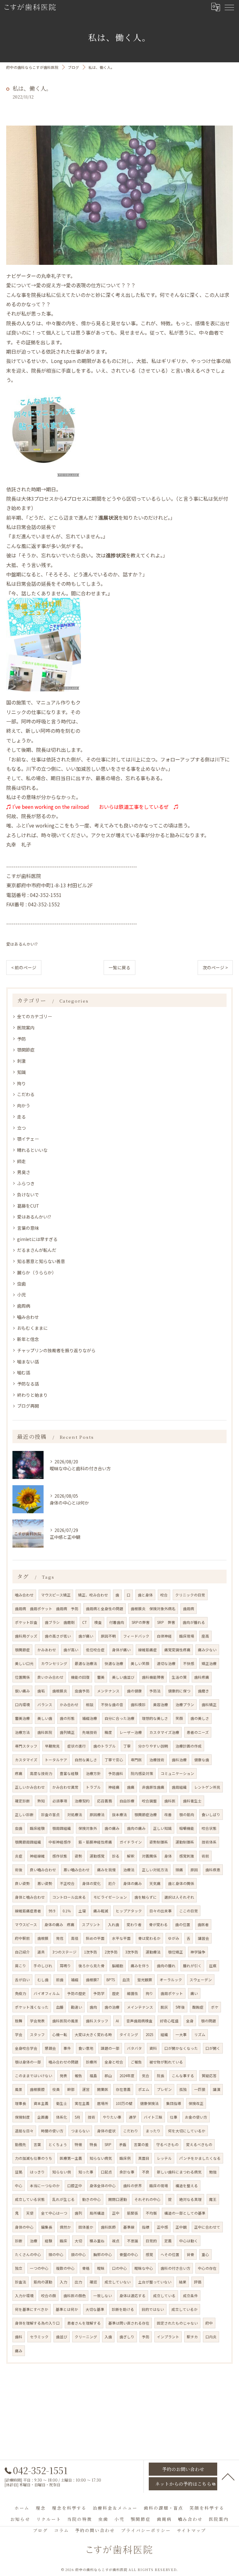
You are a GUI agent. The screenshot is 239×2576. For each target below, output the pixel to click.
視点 (116, 2241)
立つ (21, 1128)
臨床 (63, 2241)
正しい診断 (24, 1815)
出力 (78, 2282)
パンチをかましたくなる (200, 2158)
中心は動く (189, 2241)
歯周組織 (179, 1787)
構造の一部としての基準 (185, 2213)
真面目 (144, 2158)
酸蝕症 (198, 2007)
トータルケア (56, 1760)
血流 (126, 1980)
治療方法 (22, 1732)
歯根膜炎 (60, 1691)
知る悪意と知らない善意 (41, 1261)
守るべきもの (167, 2144)
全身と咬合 (114, 2062)
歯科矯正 (209, 1705)
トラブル (93, 1787)
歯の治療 (112, 2007)
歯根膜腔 (37, 2089)
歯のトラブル (105, 1746)
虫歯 (21, 1284)
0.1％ (67, 1911)
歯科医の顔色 (75, 2296)
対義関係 (149, 1856)
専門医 (136, 1760)
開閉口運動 (118, 2199)
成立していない (118, 2282)
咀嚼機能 (187, 1828)
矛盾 (123, 2144)
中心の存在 (207, 2268)
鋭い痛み (22, 1691)
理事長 (21, 2103)
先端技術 (90, 1732)
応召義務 (105, 1801)
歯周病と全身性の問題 (105, 1609)
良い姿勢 (22, 1883)
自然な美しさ (86, 1760)
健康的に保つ (179, 1691)
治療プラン (185, 1705)
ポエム (144, 2089)
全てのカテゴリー (35, 1016)
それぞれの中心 (148, 2199)
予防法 (155, 1691)
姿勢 (78, 1856)
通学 (133, 2117)
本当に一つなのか (45, 2186)
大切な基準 (95, 2309)
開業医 (103, 2089)
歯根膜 (43, 1938)
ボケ (215, 2007)
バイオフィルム (47, 1993)
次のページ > (215, 967)
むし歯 (43, 1980)
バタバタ (134, 2048)
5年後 (180, 2007)
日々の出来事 (161, 1911)
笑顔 (179, 1718)
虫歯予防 (82, 1691)
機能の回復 (80, 1677)
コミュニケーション (177, 1773)
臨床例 (125, 2158)
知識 (21, 1072)
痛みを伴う (140, 1966)
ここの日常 (189, 1911)
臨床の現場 (159, 2186)
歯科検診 (138, 1705)
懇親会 (50, 2048)
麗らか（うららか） (37, 1272)
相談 (90, 1705)
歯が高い (71, 1650)
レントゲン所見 (207, 1787)
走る (21, 1117)
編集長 (47, 2227)
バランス (45, 1705)
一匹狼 (200, 2089)
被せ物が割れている (166, 2062)
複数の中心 (65, 2268)
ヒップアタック (129, 1911)
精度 (108, 1732)
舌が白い (22, 1980)
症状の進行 (77, 1746)
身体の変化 (91, 1883)
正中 (116, 2213)
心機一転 (60, 2035)
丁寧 (127, 1746)
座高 (205, 1636)
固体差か (86, 2227)
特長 (93, 2144)
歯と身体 (145, 1595)
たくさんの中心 (28, 2254)
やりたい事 (112, 2117)
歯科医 (170, 1801)
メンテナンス (108, 1691)
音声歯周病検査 (139, 2021)
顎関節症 (26, 1050)
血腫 (60, 2007)
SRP (108, 2144)
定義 (168, 2241)
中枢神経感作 (60, 1842)
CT (84, 1622)
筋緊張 (133, 2213)
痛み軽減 (101, 1911)
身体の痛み (133, 1883)
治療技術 (157, 1760)
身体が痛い (121, 1650)
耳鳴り (65, 1966)
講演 (217, 2089)
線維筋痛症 (148, 1650)
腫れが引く (192, 1966)
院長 (161, 2076)
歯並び (62, 2337)
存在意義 (123, 2089)
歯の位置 (183, 1925)
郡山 (108, 2076)
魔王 (213, 2199)
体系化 (62, 2117)
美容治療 (161, 1705)
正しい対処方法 (155, 1870)
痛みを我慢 (106, 1870)
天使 (30, 2213)
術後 (19, 1870)
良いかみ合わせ (50, 1677)
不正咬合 (67, 1883)
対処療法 (75, 1815)
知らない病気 (101, 2158)
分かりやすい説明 (153, 1746)
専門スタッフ (26, 1746)
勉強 (213, 2172)
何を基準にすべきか (32, 2309)
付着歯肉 (117, 1622)
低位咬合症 (95, 1650)
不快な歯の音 (112, 1705)
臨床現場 (187, 1636)
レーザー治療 (131, 1732)
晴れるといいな (32, 1150)
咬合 (164, 1595)
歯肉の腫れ (166, 1966)
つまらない (80, 2131)
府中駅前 (22, 1938)
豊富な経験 (69, 1773)
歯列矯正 (67, 1732)
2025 (149, 2035)
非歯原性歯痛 (153, 1787)
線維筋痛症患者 (28, 1911)
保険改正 (196, 2103)
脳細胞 (118, 1966)
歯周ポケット (172, 1993)
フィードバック (136, 1636)
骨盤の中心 (129, 2254)
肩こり (21, 1966)
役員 (56, 2089)
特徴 (78, 2144)
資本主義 (41, 2103)
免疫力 (21, 1993)
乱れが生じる (63, 2199)
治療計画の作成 (189, 1746)
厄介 (112, 1883)
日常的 (151, 2241)
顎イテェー (28, 1139)
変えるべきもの (199, 2144)
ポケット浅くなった (32, 2007)
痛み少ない (207, 1650)
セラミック (39, 2337)
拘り (21, 1083)
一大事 (181, 2035)
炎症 (19, 1856)
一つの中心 (39, 2268)
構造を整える (187, 2186)
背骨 (190, 2254)
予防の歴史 (77, 1993)
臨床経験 (37, 1828)
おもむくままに (32, 1328)
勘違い (77, 2007)
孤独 (183, 2089)
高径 (75, 1938)
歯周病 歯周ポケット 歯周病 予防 (47, 1609)
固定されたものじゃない (177, 2323)
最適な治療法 (86, 1663)
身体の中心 (24, 2227)
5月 (77, 2117)
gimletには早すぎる (37, 1239)
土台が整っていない (155, 2282)
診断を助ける (123, 2309)
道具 (41, 1952)
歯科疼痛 (202, 1677)
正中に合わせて (207, 2227)
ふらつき (26, 1183)
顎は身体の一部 (28, 2062)
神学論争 (198, 1952)
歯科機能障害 (153, 1677)
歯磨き (204, 1691)
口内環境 (22, 1705)
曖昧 (101, 2268)
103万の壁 (124, 2103)
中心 (19, 2186)
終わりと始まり (32, 1395)
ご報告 (136, 2062)
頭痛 (179, 1870)
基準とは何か (67, 2309)
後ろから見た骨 (91, 1966)
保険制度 (22, 2117)
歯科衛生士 (192, 1801)
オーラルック (171, 1980)
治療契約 (82, 1801)
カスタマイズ (26, 1760)
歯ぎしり (127, 2337)
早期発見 (52, 1746)
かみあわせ (47, 1650)
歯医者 (203, 1925)
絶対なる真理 (190, 2199)
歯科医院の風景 (65, 2021)
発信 (60, 1938)
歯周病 (24, 1306)
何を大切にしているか (187, 2131)
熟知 (41, 1801)
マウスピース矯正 (56, 1595)
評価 (198, 2282)
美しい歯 (45, 1718)
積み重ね (97, 2241)
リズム (200, 2035)
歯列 (78, 2213)
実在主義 (82, 2103)
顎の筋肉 (187, 1815)
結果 (183, 2282)
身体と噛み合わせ (30, 1897)
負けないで (28, 1195)
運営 (86, 2089)
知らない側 (62, 2172)
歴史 (116, 1993)
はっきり (37, 2172)
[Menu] (228, 7)
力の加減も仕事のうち (34, 2158)
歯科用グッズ (26, 1636)
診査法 (21, 2282)
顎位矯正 (176, 1952)
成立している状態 (30, 2199)
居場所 (103, 2103)
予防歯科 (116, 1773)
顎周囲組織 (62, 1828)
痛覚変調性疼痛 (177, 1650)
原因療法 (97, 1815)
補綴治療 (90, 1718)
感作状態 (60, 1856)
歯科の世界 (133, 2186)
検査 (98, 1622)
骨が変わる (158, 1925)
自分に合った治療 (119, 1718)
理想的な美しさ (155, 1718)
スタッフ (37, 2035)
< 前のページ (24, 967)
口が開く (213, 2048)
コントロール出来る (69, 1897)
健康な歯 (202, 1760)
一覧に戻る (119, 967)
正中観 (181, 2227)
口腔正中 (75, 2186)
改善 (168, 1815)
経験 (49, 2241)
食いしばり (211, 1815)
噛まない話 (28, 1362)
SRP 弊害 (166, 1622)
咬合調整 (149, 1801)
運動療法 (153, 1952)
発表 (63, 2076)
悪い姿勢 (45, 1883)
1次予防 (91, 1952)
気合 (146, 2076)
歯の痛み (112, 1828)
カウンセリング (54, 1663)
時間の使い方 (52, 2131)
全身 (190, 2021)
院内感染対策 (142, 1773)
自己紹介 (22, 1952)
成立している (164, 2296)
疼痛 (19, 1773)
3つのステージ (64, 1952)
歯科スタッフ (97, 2021)
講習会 (204, 1938)
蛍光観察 (145, 1980)
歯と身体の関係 (181, 1883)
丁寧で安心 (114, 1760)
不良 (146, 2172)
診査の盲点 (50, 1815)
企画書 (43, 2117)
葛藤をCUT (28, 1206)
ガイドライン (131, 1842)
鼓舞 (19, 2021)
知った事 (86, 2172)
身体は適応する (133, 2296)
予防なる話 (28, 1384)
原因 (194, 1870)
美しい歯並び (123, 1677)
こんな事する (183, 2076)
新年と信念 (28, 1339)
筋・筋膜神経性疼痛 (95, 1842)
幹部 (71, 2089)
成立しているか (185, 2309)
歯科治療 (179, 1760)
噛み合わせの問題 (63, 2062)
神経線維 (37, 1856)
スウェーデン (201, 1980)
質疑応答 (209, 2076)
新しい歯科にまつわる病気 (179, 2172)
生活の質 (179, 1677)
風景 (19, 2089)
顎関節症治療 (146, 1815)
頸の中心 (78, 2254)
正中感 (162, 2227)
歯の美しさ (200, 1718)
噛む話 (24, 1372)
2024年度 (127, 2076)
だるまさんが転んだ (37, 1250)
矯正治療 (209, 1663)
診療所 (91, 2062)
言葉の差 (141, 2144)
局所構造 (97, 2213)
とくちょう (58, 2144)
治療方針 (93, 1773)
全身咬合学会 (26, 2048)
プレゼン (164, 2089)
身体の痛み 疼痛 (59, 1925)
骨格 (86, 2268)
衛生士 (62, 2103)
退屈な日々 (24, 2131)
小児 (21, 1295)
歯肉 (93, 2007)
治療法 (129, 1870)
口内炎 (211, 2337)
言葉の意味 (28, 1228)
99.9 (52, 1911)
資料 (153, 2048)
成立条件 (190, 2296)
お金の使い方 (196, 2117)
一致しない (103, 2296)
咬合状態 (209, 1828)
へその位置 (170, 2254)
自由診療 (127, 1801)
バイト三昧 (153, 2117)
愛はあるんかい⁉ (22, 944)
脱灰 (164, 2007)
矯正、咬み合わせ (93, 1595)
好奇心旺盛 (169, 2021)
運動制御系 (185, 1842)
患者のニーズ (198, 1732)
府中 (209, 2323)
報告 (78, 2076)
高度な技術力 (41, 1773)
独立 (19, 2268)
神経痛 (114, 1787)
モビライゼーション (110, 1897)
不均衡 (151, 2213)
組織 (164, 2035)
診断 (19, 2241)
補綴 (75, 1980)
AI (117, 2021)
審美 (101, 1677)
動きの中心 (91, 2199)
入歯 (108, 2337)
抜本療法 (119, 1815)
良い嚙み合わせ (43, 1870)
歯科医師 (108, 2227)
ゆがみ (174, 1938)
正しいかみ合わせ (30, 1787)
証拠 (19, 2172)
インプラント (168, 2337)
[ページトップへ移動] (228, 2476)
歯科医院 (45, 1732)
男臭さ (24, 1172)
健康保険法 (149, 2103)
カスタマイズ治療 (164, 1732)
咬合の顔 (49, 2296)
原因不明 (108, 1636)
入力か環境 (24, 2296)
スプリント (91, 1925)
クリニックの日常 (190, 1595)
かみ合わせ (69, 1705)
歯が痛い (86, 1636)
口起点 (106, 2172)
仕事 (174, 2117)
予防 (21, 1039)
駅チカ (192, 2337)
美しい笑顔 (140, 1663)
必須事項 (60, 1801)
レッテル (164, 2158)
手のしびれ (43, 1966)
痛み (19, 2351)
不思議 (133, 2241)
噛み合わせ (24, 1595)
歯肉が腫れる (194, 1622)
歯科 (19, 2337)
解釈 (131, 1856)
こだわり (131, 2131)
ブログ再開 (28, 1406)
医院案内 (26, 1028)
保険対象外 (88, 1828)
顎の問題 (209, 2021)
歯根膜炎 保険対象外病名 (153, 1609)
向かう (24, 1105)
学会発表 (37, 2021)
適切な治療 (166, 1663)
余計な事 (127, 2172)
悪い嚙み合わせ (77, 1870)
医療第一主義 (71, 2158)
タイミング (129, 2035)
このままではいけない (34, 2076)
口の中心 (119, 2268)
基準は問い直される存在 (129, 2323)
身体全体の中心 (103, 2186)
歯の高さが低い (58, 1636)
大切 (78, 2241)
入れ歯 (114, 1925)
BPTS (111, 1980)
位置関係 (22, 1677)
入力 (63, 2282)
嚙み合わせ (28, 1317)
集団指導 (174, 2103)
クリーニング (86, 2337)
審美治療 (22, 1718)
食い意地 (86, 2048)
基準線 (129, 2227)
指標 (146, 2227)
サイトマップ (191, 2530)
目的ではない (153, 2309)
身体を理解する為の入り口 (37, 2323)
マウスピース (26, 1925)
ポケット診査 (26, 1622)
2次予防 (111, 1952)
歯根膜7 (92, 1980)
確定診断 (22, 1801)
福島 (93, 2076)
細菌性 (133, 1993)
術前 (205, 1856)
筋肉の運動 (43, 2282)
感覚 (149, 2254)
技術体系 (209, 1842)
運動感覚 (97, 1856)
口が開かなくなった (181, 2048)
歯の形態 (67, 1718)
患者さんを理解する (84, 2323)
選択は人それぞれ (179, 1897)
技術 (91, 2117)
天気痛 (155, 1883)
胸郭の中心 (103, 2254)
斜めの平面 (95, 1938)
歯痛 (131, 1787)
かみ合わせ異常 (65, 1787)
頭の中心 (56, 2254)
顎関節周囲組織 (28, 1842)
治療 (34, 2241)
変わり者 (134, 1925)
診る (116, 1856)
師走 (21, 1161)
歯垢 (41, 1691)
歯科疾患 (213, 1870)
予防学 (99, 1993)
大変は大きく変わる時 (93, 2035)
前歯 (60, 1980)
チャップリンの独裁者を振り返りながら (56, 1350)
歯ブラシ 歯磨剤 (60, 1622)
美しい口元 (24, 1663)
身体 (168, 1856)
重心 (205, 2254)
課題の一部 (110, 2048)
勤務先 (21, 2144)
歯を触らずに (146, 1897)
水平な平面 (121, 1938)
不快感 (189, 1663)
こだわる (26, 1094)
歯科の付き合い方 (176, 2268)
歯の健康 (134, 1691)
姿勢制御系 (159, 1842)
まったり (153, 2131)
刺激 (21, 1061)
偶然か (65, 2227)
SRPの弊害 (141, 1622)
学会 (19, 2035)
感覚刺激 (187, 1856)
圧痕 (213, 1966)
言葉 (37, 2144)
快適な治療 (114, 1663)
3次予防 (132, 1952)
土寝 (82, 1911)
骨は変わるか (149, 1938)
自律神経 (164, 1636)
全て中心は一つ (54, 2213)
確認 (93, 2282)
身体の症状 (106, 2131)
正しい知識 (162, 1828)
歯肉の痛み (136, 1828)
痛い (194, 1993)
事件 (67, 2048)
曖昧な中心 (144, 2268)
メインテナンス (140, 2007)
